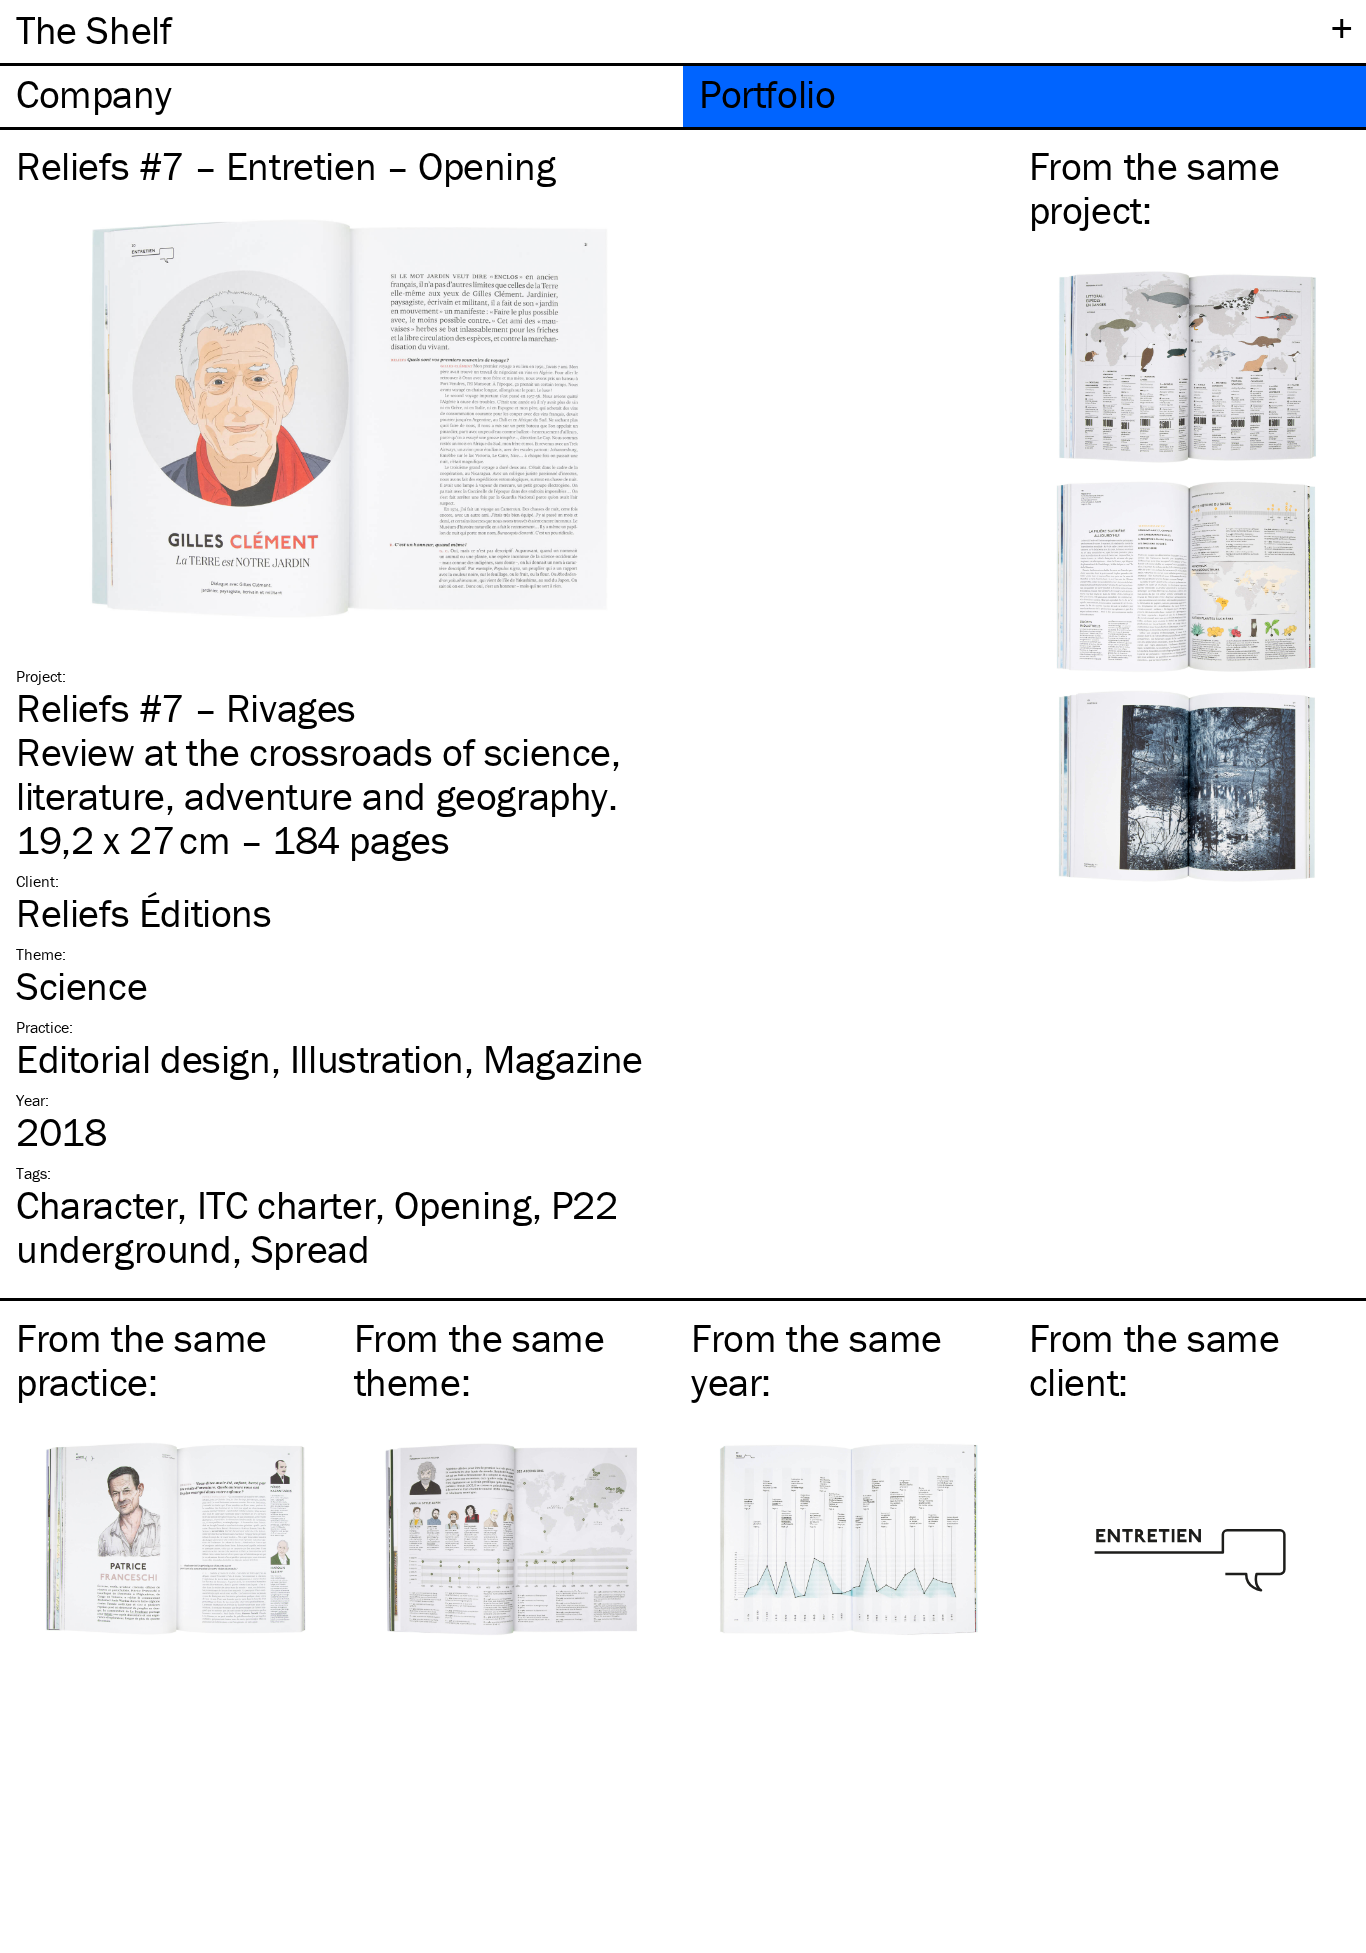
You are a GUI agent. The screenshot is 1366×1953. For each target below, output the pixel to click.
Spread (310, 1248)
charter (286, 1204)
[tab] (341, 96)
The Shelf (93, 29)
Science (81, 985)
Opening (462, 1204)
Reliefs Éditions (144, 912)
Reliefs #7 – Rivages (186, 707)
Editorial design (143, 1058)
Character (96, 1204)
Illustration (377, 1058)
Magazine (563, 1058)
